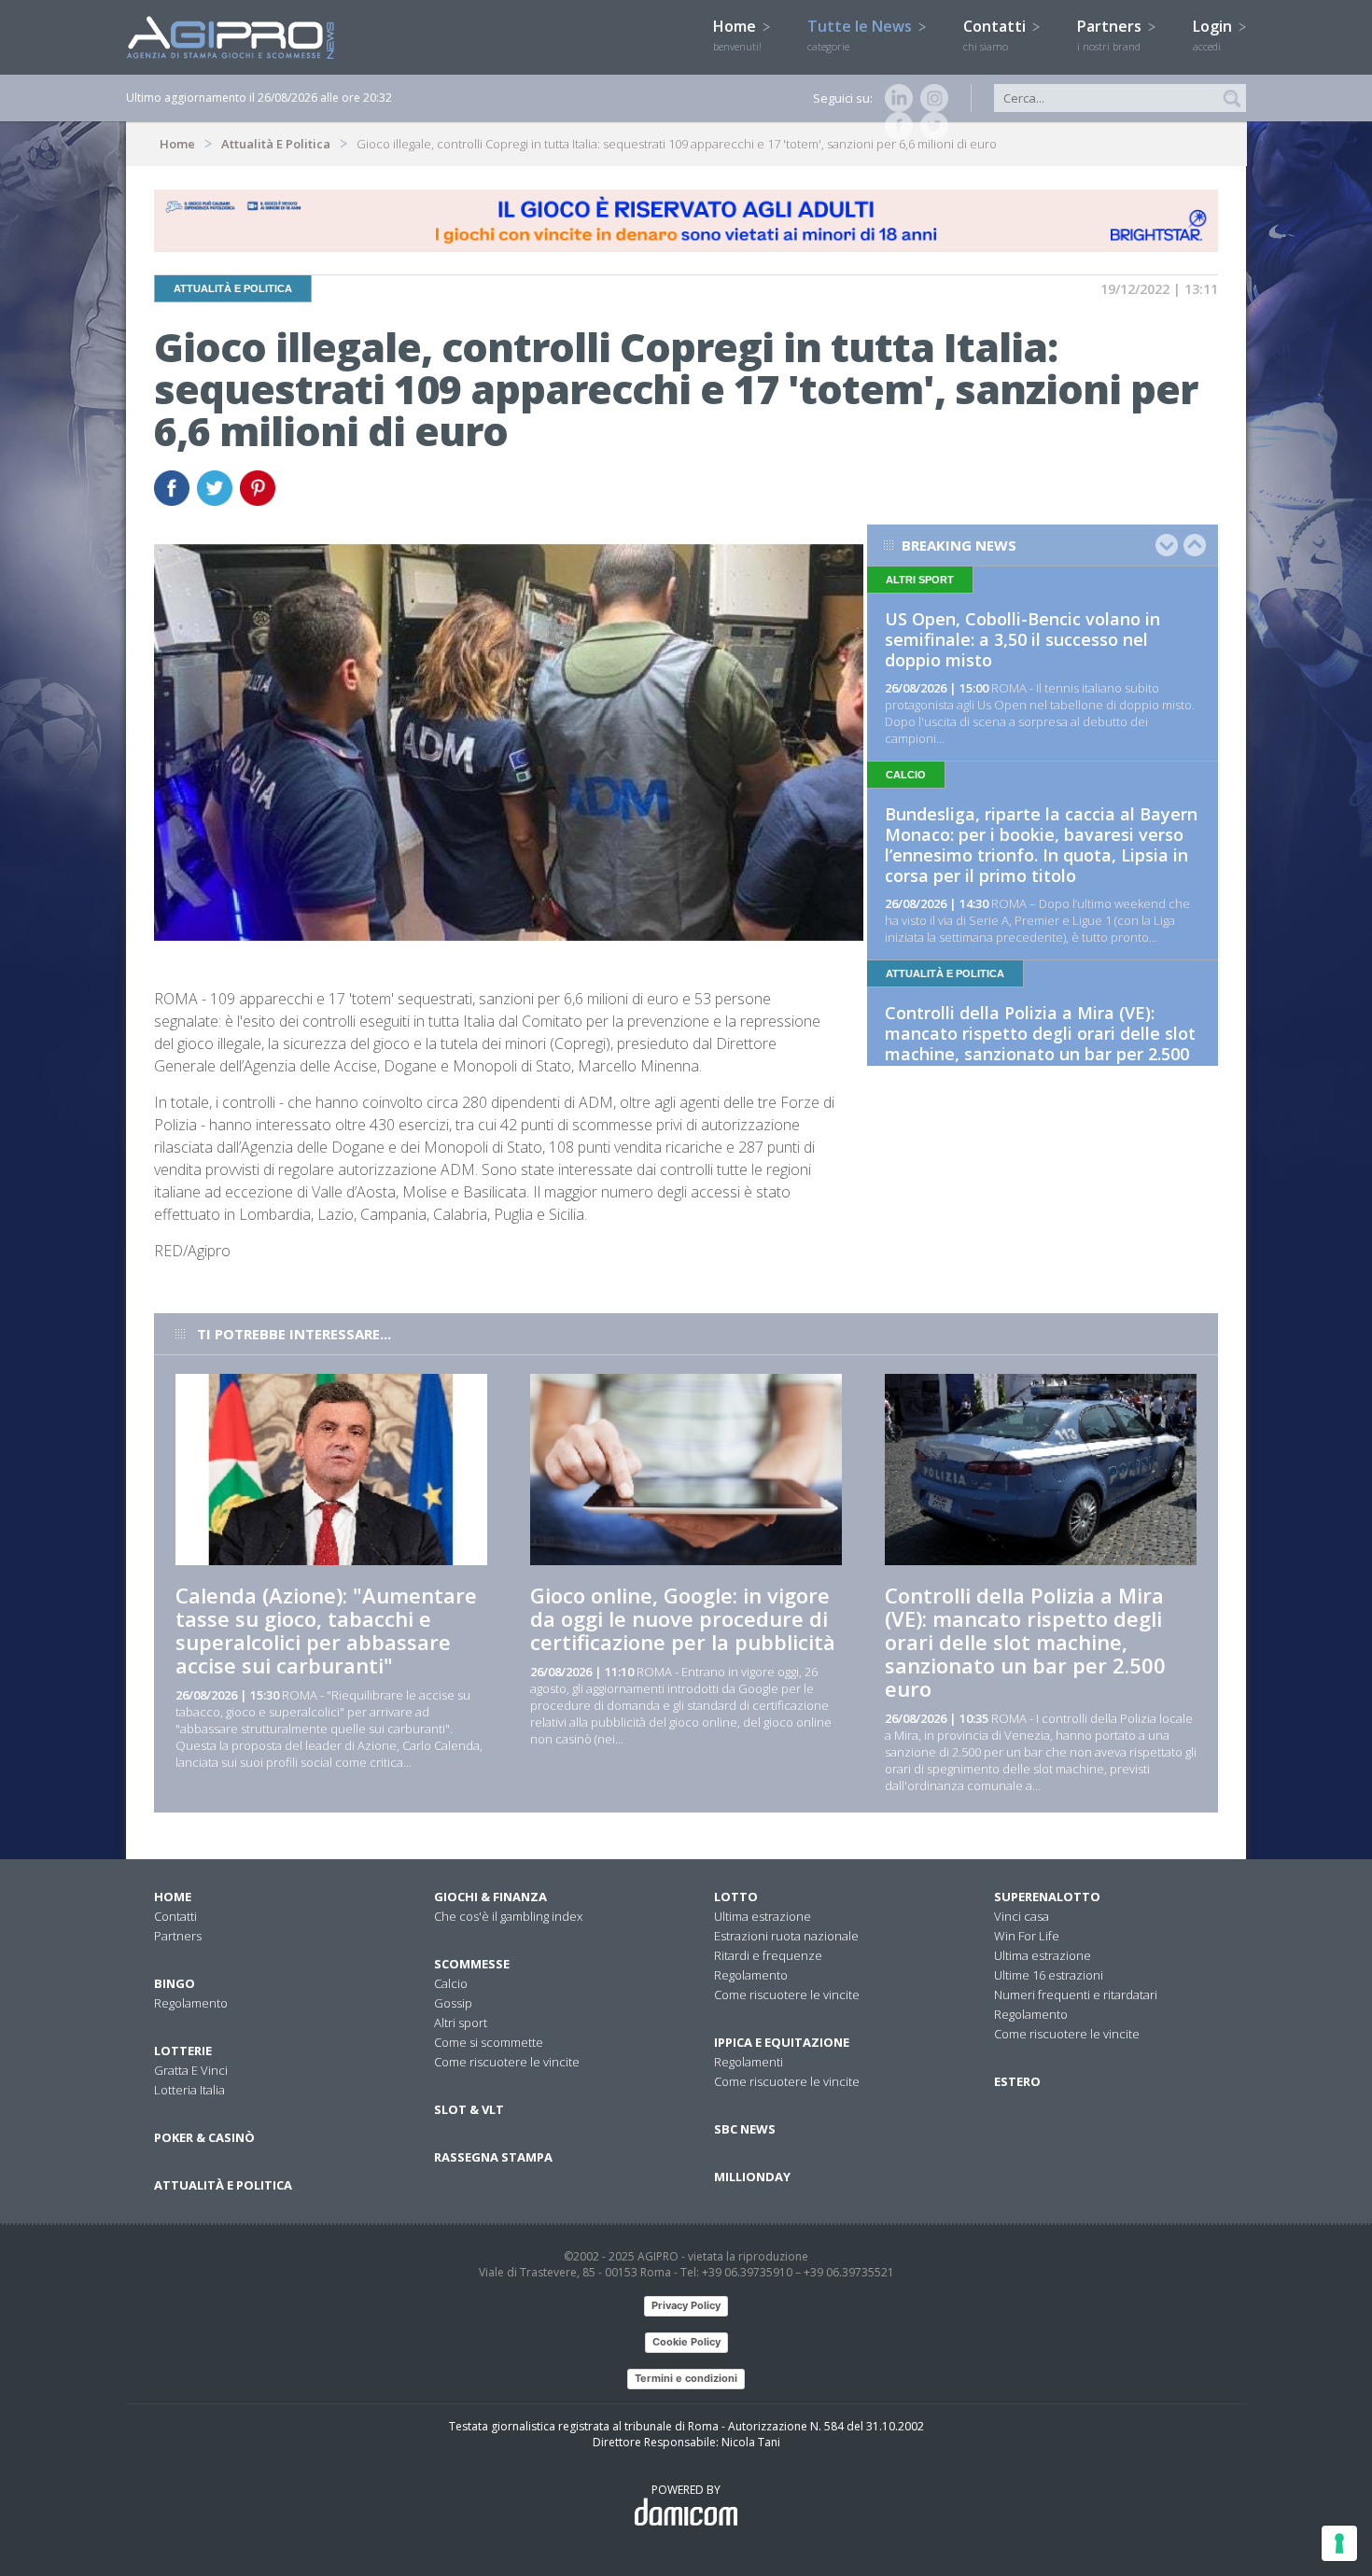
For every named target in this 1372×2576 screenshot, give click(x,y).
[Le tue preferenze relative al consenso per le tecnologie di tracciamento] (1339, 2543)
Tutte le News (861, 35)
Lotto (736, 1897)
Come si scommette (489, 2042)
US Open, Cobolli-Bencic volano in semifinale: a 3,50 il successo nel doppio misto (1022, 639)
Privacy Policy (686, 2305)
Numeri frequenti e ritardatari (1076, 1995)
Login (1214, 35)
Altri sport (461, 2023)
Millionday (752, 2177)
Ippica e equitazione (782, 2042)
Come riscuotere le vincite (507, 2062)
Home (737, 35)
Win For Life (1027, 1936)
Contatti (996, 35)
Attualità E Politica (276, 144)
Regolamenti (749, 2062)
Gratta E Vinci (191, 2070)
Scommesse (472, 1964)
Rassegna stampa (493, 2157)
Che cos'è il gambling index (508, 1916)
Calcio (451, 1983)
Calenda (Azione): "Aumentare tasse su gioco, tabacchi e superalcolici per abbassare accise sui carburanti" (326, 1630)
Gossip (453, 2003)
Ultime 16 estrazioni (1049, 1975)
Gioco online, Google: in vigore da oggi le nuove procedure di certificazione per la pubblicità (683, 1618)
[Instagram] (931, 98)
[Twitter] (931, 126)
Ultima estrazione (763, 1916)
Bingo (175, 1983)
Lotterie (183, 2051)
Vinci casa (1022, 1916)
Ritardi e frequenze (768, 1955)
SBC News (745, 2129)
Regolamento (191, 2003)
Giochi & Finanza (490, 1897)
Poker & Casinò (204, 2137)
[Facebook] (895, 126)
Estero (1017, 2081)
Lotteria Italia (189, 2090)
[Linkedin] (895, 98)
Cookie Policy (686, 2342)
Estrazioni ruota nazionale (786, 1936)
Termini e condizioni (686, 2378)
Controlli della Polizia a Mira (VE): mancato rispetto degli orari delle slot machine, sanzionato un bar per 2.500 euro (1040, 1043)
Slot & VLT (469, 2109)
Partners (1111, 35)
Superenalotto (1047, 1897)
